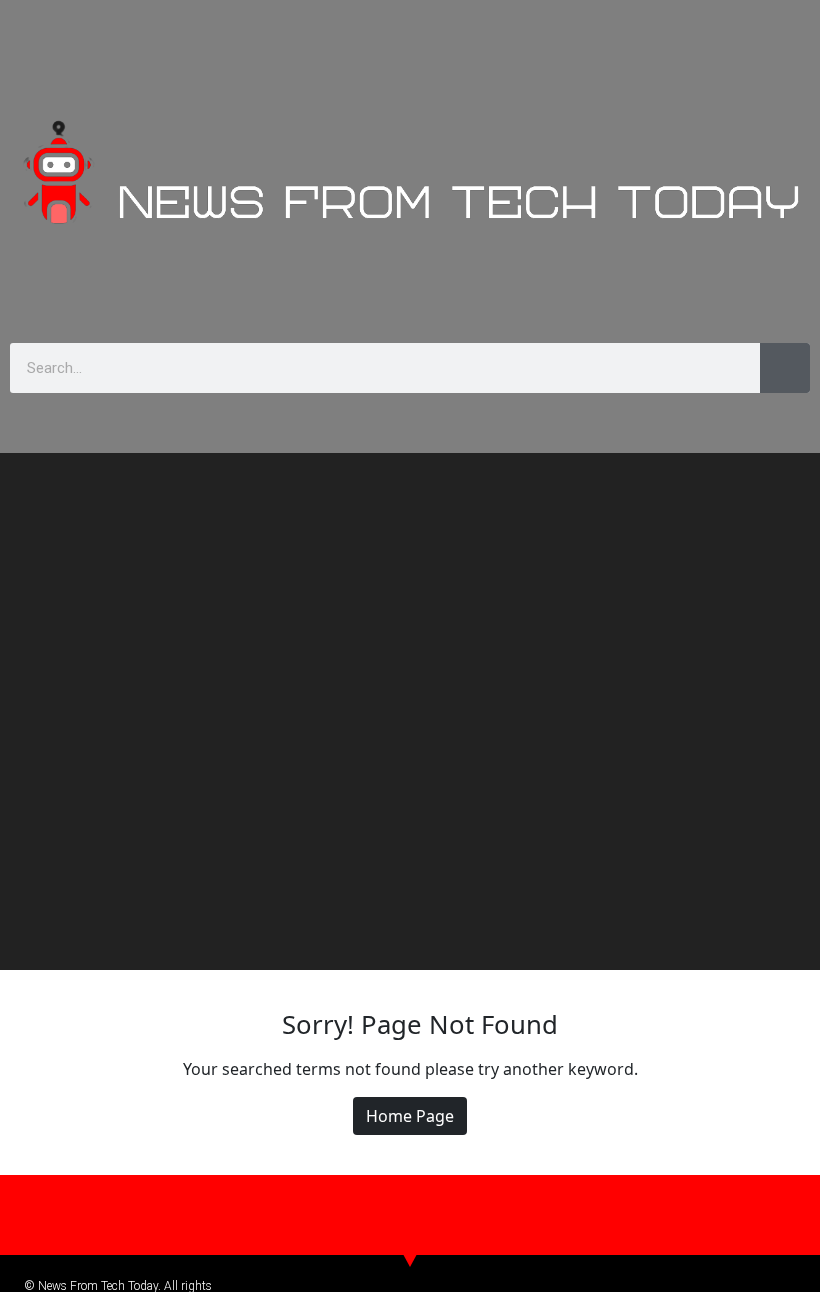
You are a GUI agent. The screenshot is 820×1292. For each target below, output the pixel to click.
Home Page (410, 1116)
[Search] (785, 368)
